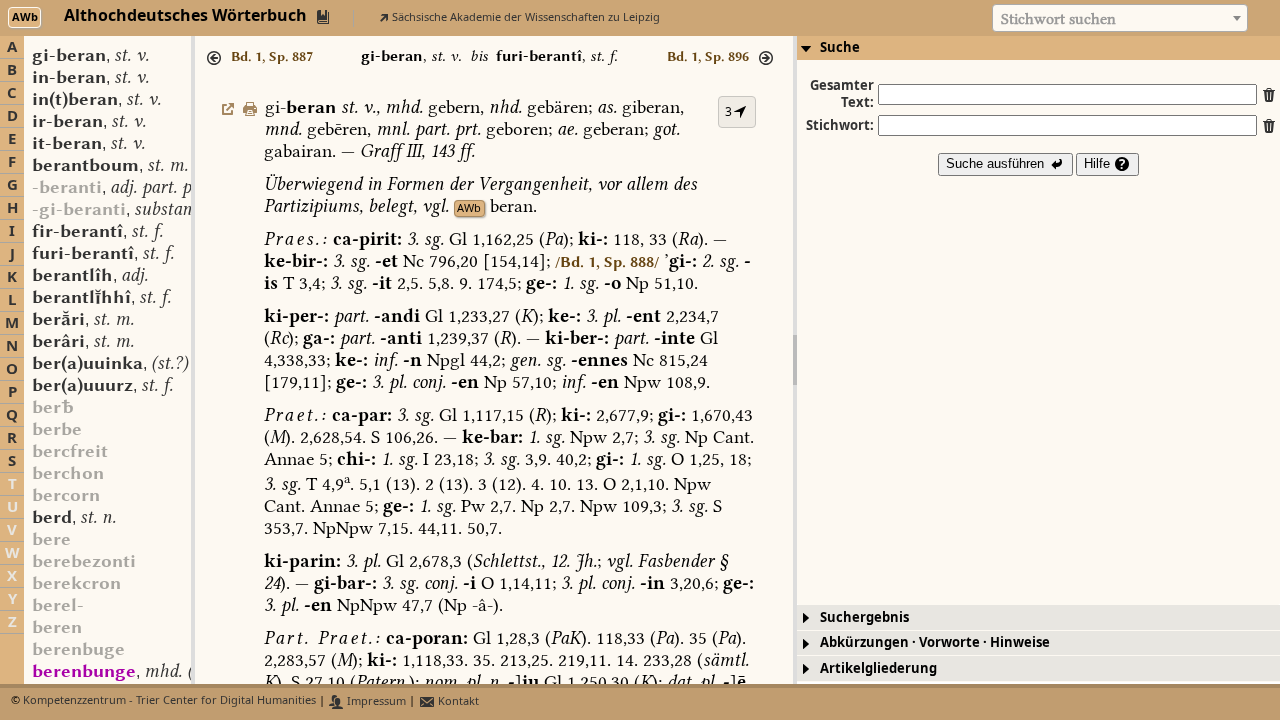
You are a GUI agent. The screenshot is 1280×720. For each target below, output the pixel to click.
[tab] (1038, 48)
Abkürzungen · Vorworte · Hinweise (935, 642)
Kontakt (457, 701)
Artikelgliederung (878, 668)
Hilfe (1099, 163)
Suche (840, 47)
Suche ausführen (997, 163)
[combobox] (1120, 18)
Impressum (375, 701)
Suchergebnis (864, 617)
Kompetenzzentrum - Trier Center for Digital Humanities (169, 701)
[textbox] (1120, 19)
